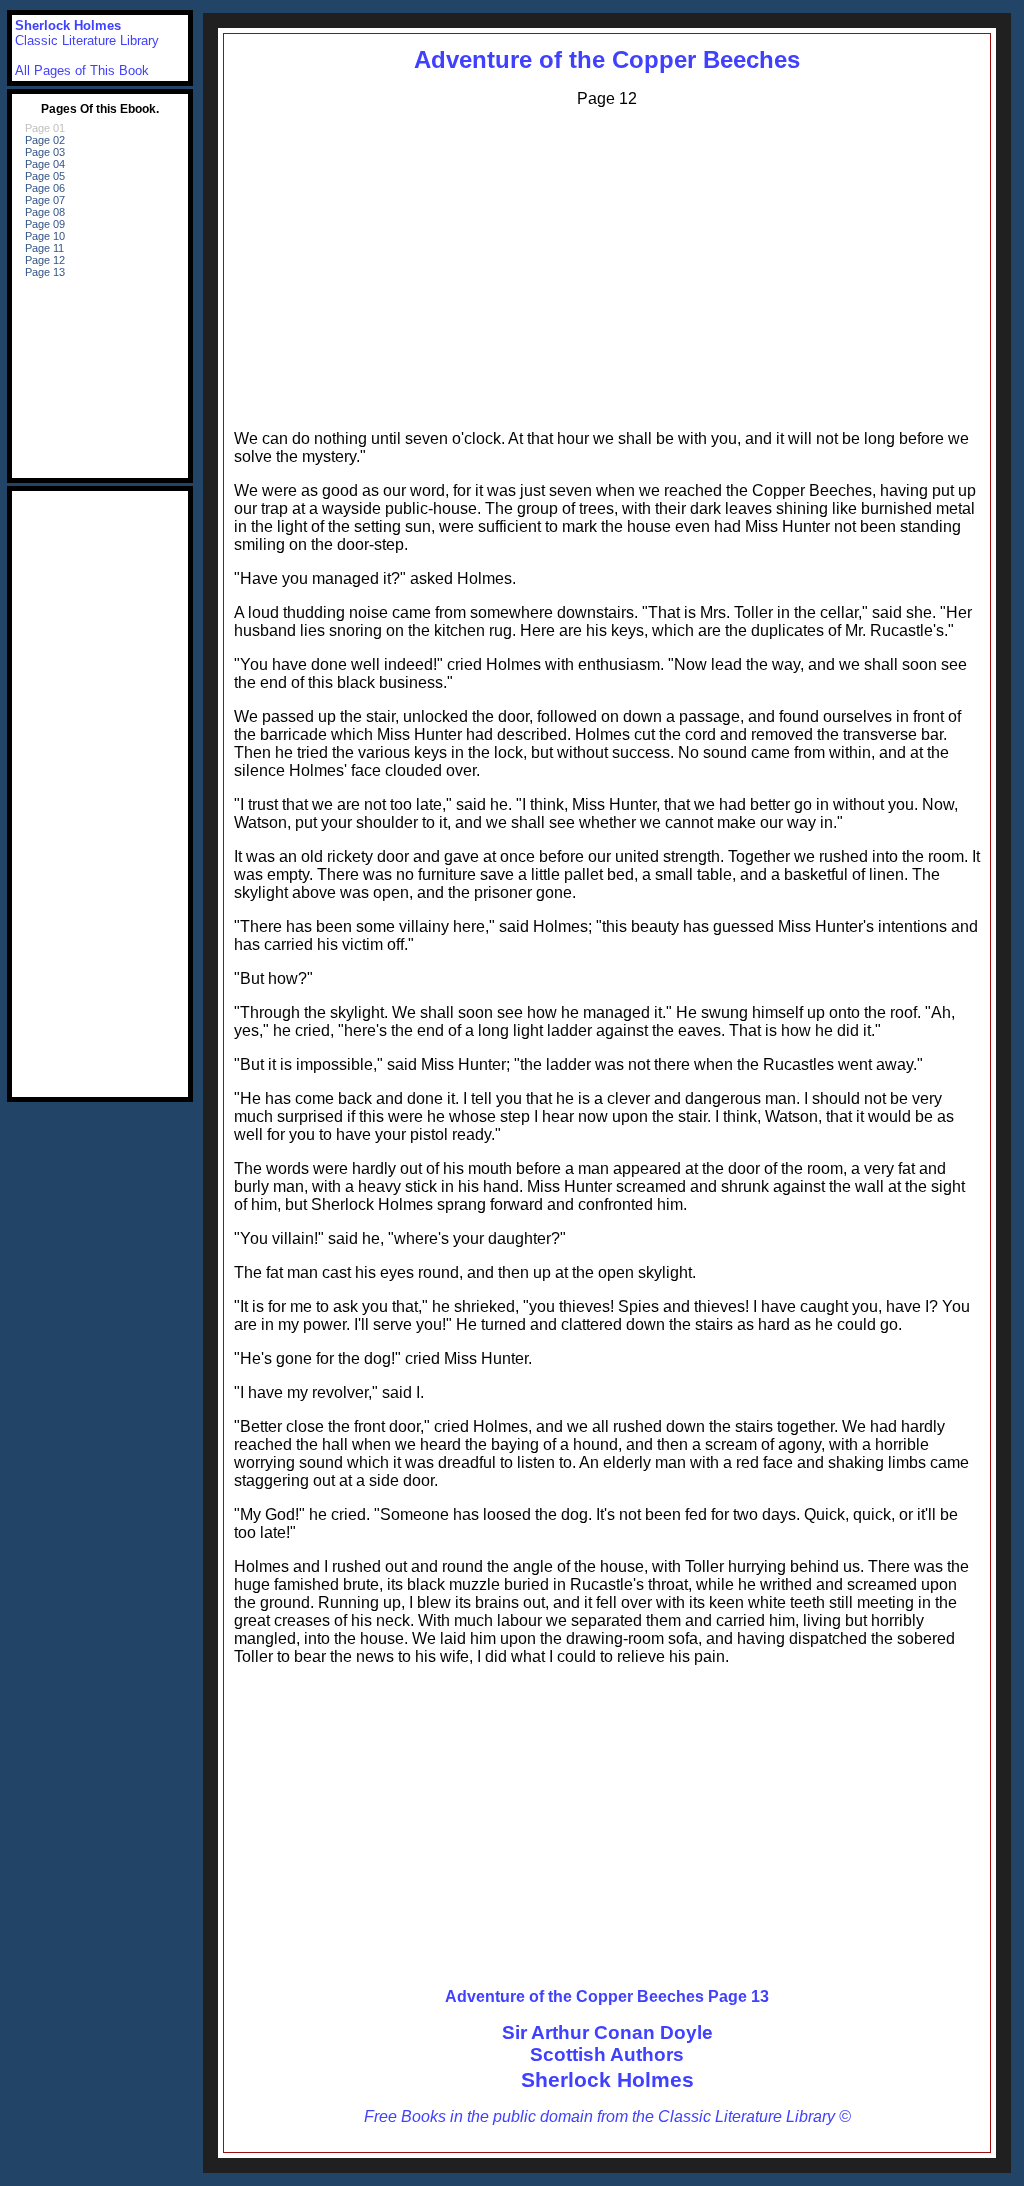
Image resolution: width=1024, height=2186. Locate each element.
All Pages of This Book (82, 70)
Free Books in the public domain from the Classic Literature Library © (607, 2116)
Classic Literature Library (87, 40)
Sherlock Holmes (607, 2079)
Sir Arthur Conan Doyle (607, 2032)
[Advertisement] (607, 264)
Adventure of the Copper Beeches (607, 59)
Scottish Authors (607, 2054)
